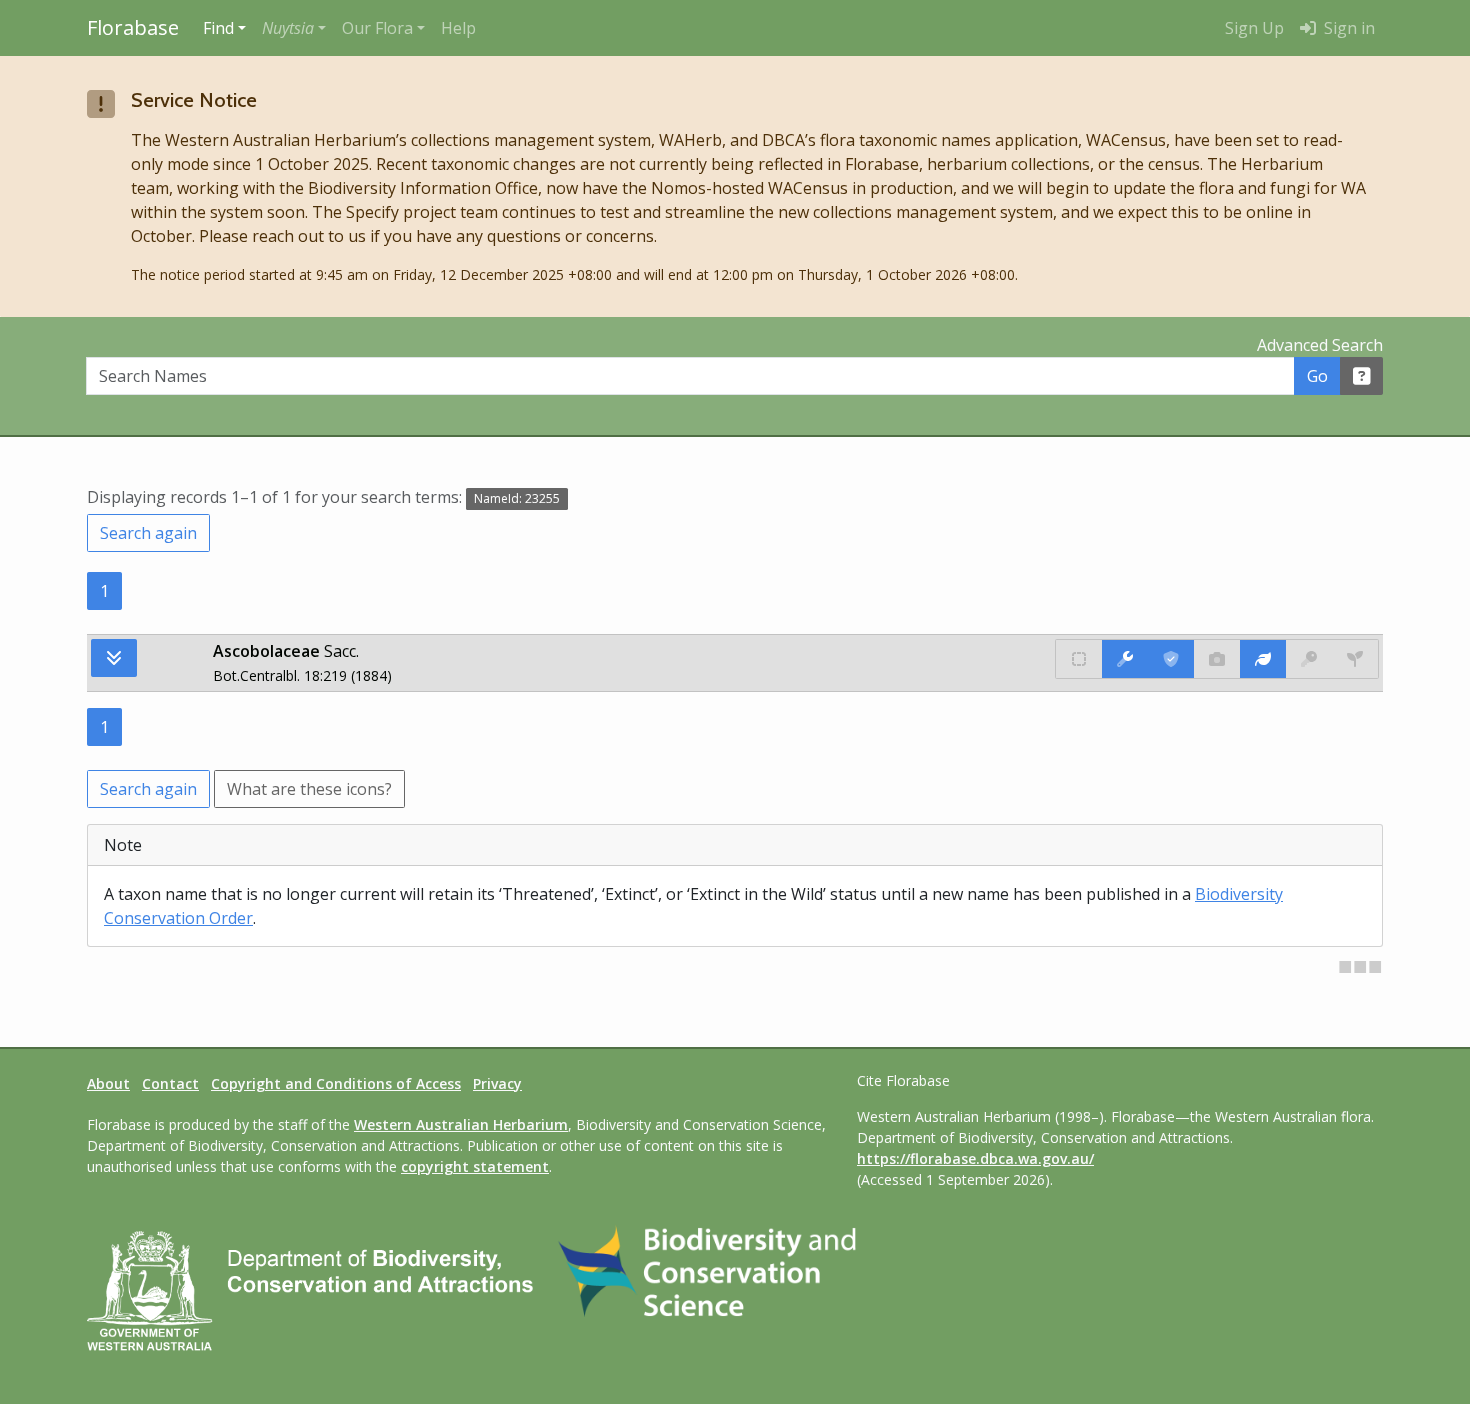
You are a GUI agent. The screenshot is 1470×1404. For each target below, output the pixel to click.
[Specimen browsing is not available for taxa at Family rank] (1355, 659)
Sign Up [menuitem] (1254, 28)
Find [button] (218, 28)
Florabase (133, 27)
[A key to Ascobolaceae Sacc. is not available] (1309, 659)
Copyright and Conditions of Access (336, 1083)
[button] (294, 28)
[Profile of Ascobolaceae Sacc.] (1263, 659)
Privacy (497, 1083)
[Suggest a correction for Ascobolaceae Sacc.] (1125, 659)
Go (1317, 376)
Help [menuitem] (458, 28)
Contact (170, 1083)
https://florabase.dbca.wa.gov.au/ (975, 1158)
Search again (148, 533)
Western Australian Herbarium (461, 1124)
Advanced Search (1320, 345)
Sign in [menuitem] (1347, 28)
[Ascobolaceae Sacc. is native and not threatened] (1079, 659)
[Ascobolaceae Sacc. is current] (1171, 659)
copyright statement (475, 1166)
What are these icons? (309, 789)
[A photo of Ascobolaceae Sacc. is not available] (1217, 659)
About (108, 1083)
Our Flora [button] (377, 28)
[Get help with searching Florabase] (1362, 376)
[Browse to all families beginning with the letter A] (114, 658)
